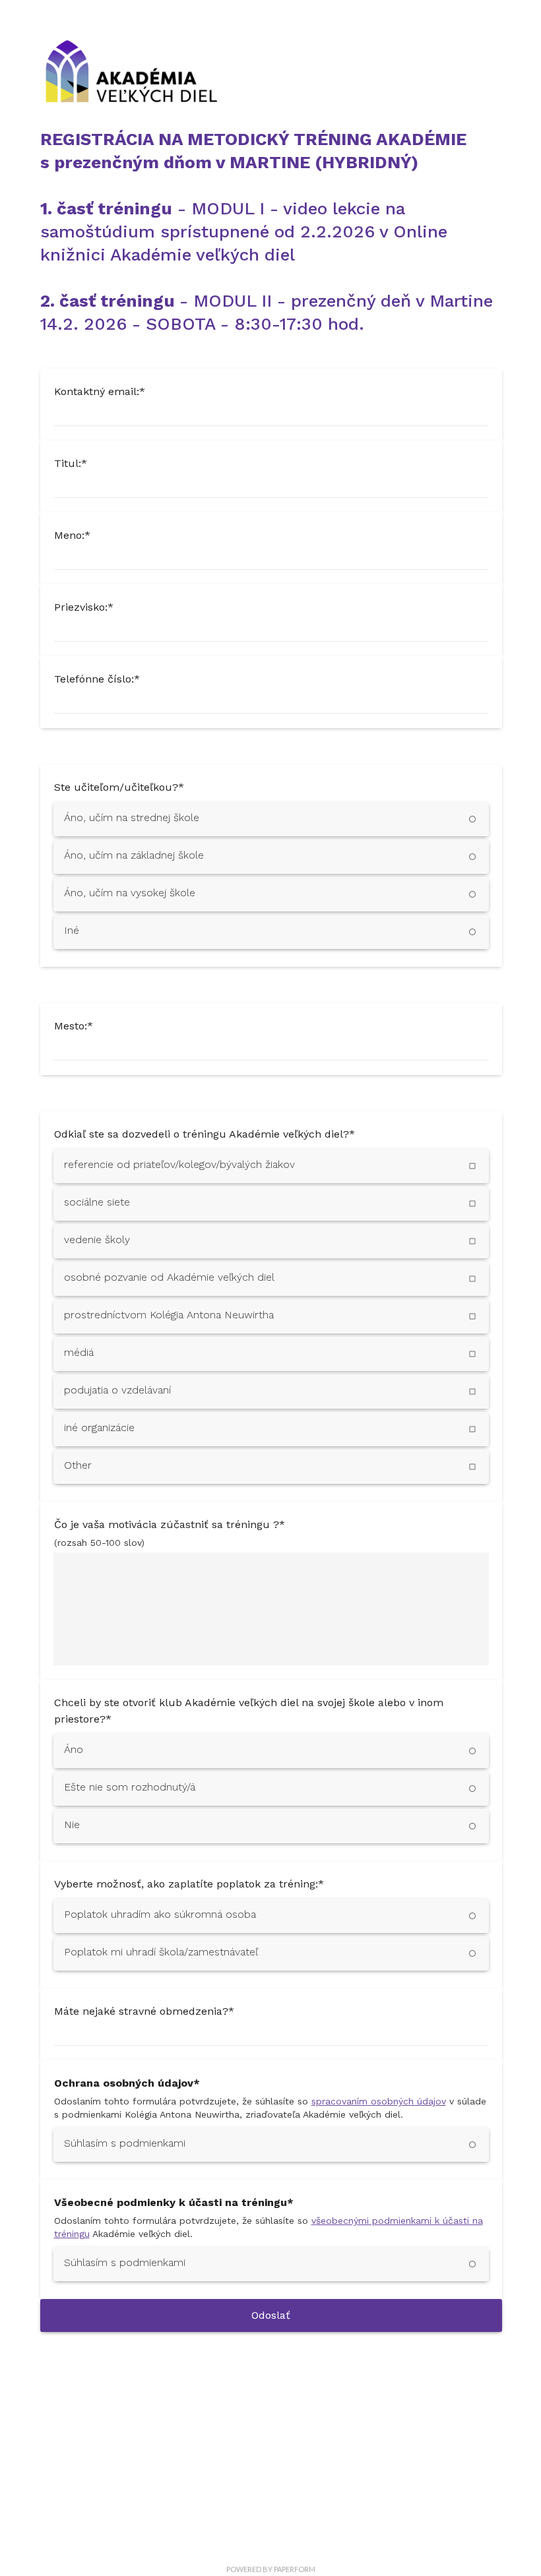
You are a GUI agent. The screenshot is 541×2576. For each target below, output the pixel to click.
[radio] (271, 819)
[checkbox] (271, 1166)
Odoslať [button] (271, 2315)
